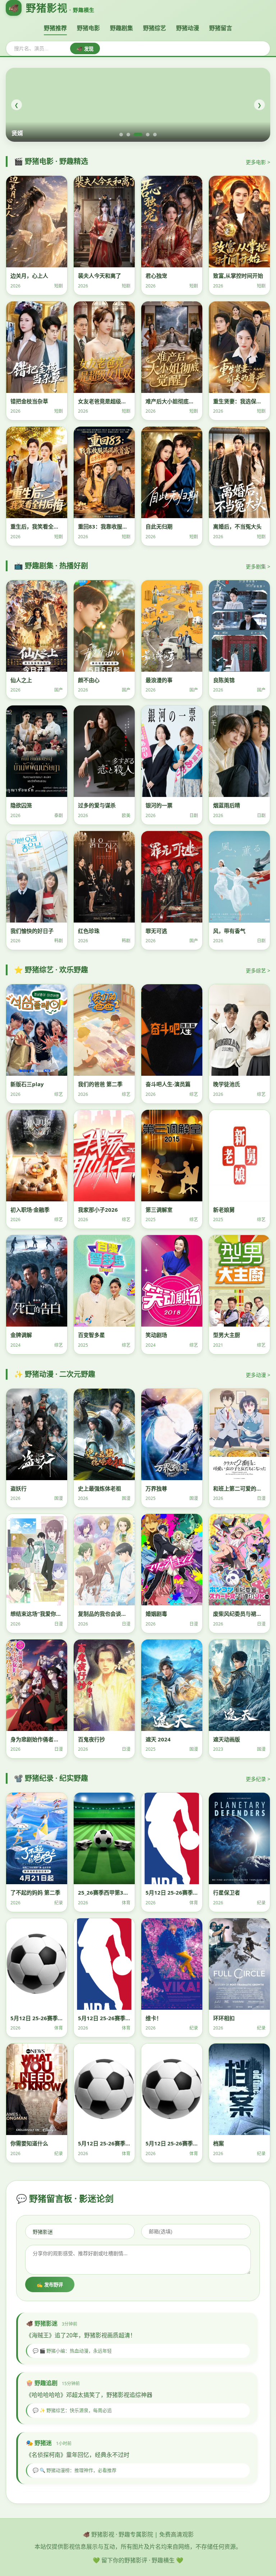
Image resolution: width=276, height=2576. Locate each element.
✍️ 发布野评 (50, 2285)
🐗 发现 (85, 49)
